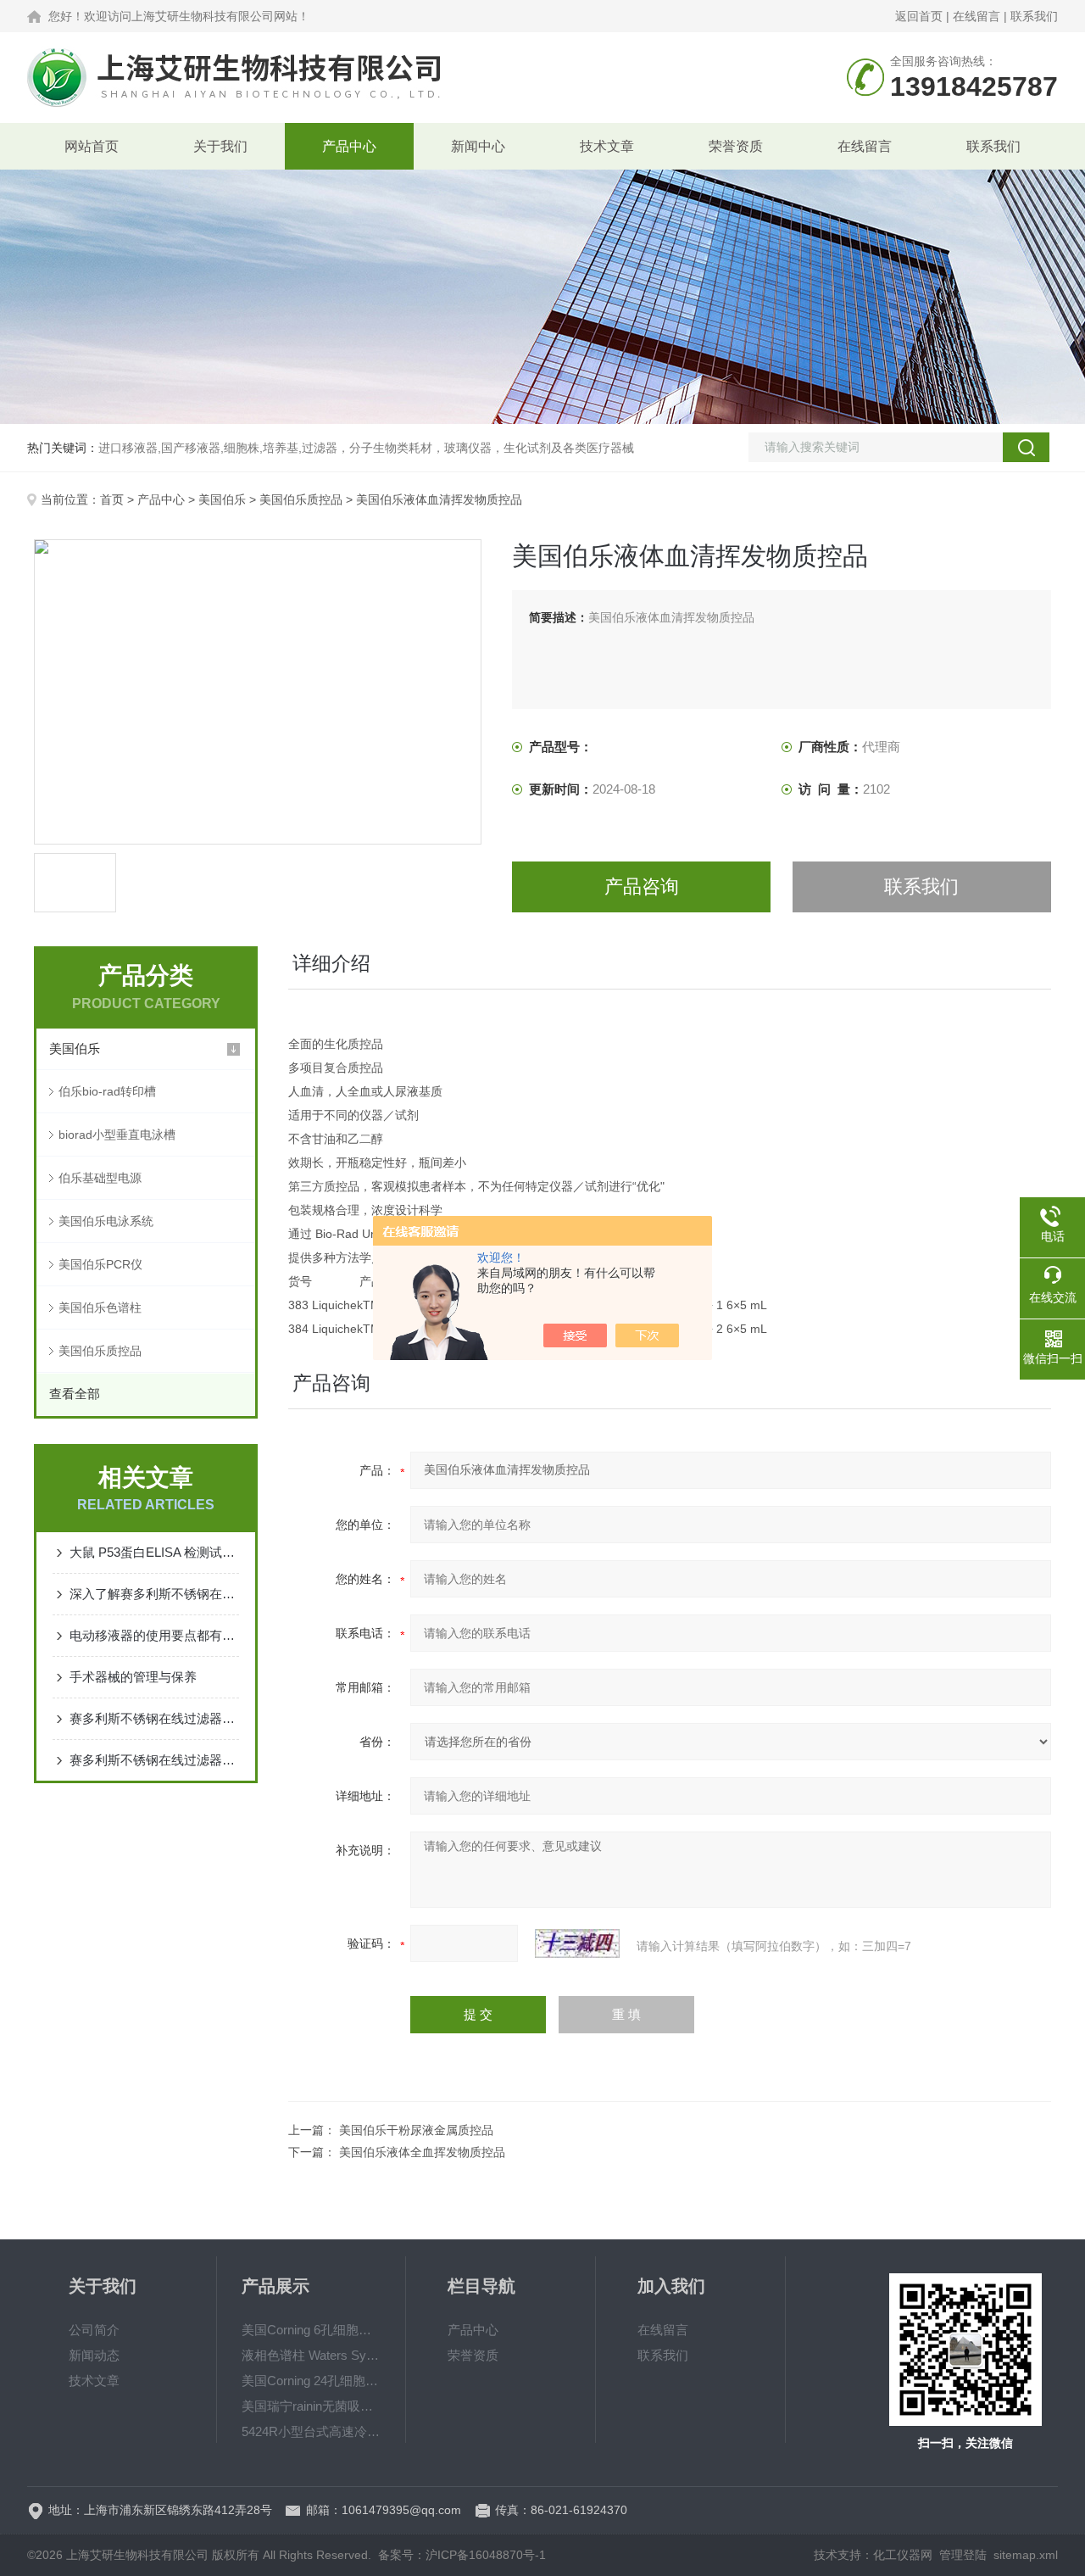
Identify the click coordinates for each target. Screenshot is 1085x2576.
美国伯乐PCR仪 (100, 1264)
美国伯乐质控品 (301, 499)
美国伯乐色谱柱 (100, 1308)
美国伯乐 (222, 499)
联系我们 (1034, 16)
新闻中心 (478, 146)
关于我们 (220, 146)
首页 (112, 499)
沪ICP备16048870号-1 (486, 2555)
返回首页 (919, 16)
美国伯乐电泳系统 (106, 1221)
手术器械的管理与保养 (133, 1677)
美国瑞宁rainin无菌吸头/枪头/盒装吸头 (311, 2406)
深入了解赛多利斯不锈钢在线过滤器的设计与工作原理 (154, 1594)
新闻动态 (94, 2355)
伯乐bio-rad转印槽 (107, 1091)
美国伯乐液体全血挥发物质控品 (422, 2152)
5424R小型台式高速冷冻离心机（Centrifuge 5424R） (311, 2431)
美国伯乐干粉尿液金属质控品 (416, 2130)
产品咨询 (642, 887)
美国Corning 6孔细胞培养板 (311, 2330)
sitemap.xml (1026, 2555)
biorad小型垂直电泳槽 (117, 1135)
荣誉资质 (736, 146)
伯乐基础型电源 (100, 1178)
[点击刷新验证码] (577, 1943)
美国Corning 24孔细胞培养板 (311, 2381)
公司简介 (94, 2330)
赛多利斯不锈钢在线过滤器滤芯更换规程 (154, 1718)
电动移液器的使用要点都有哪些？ (154, 1635)
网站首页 (92, 146)
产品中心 (349, 146)
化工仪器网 (903, 2555)
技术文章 (607, 146)
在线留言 (976, 16)
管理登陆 (963, 2555)
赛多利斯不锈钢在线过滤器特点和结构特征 (154, 1760)
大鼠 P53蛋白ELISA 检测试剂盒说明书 (154, 1552)
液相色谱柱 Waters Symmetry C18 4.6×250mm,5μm (311, 2355)
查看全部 (75, 1394)
